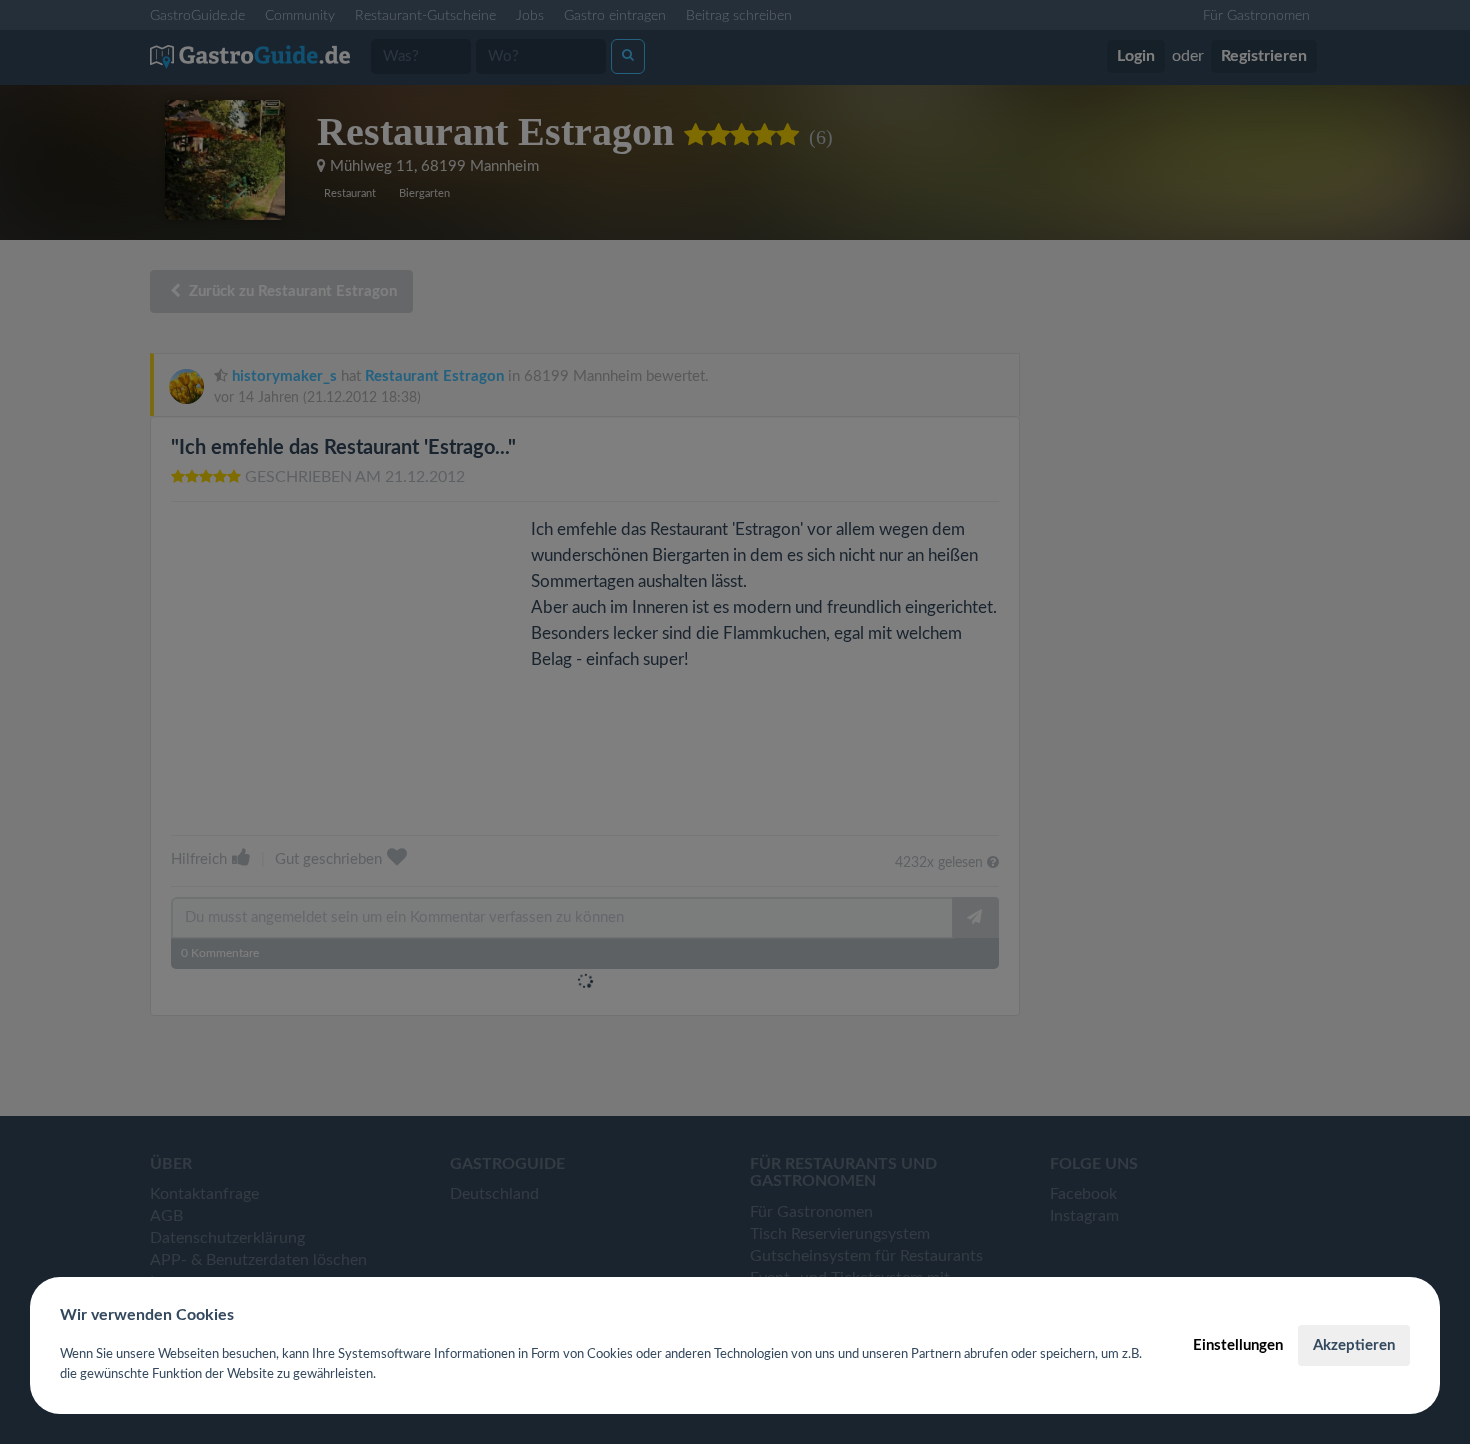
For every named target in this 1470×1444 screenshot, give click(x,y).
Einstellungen (1238, 1345)
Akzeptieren (1354, 1345)
